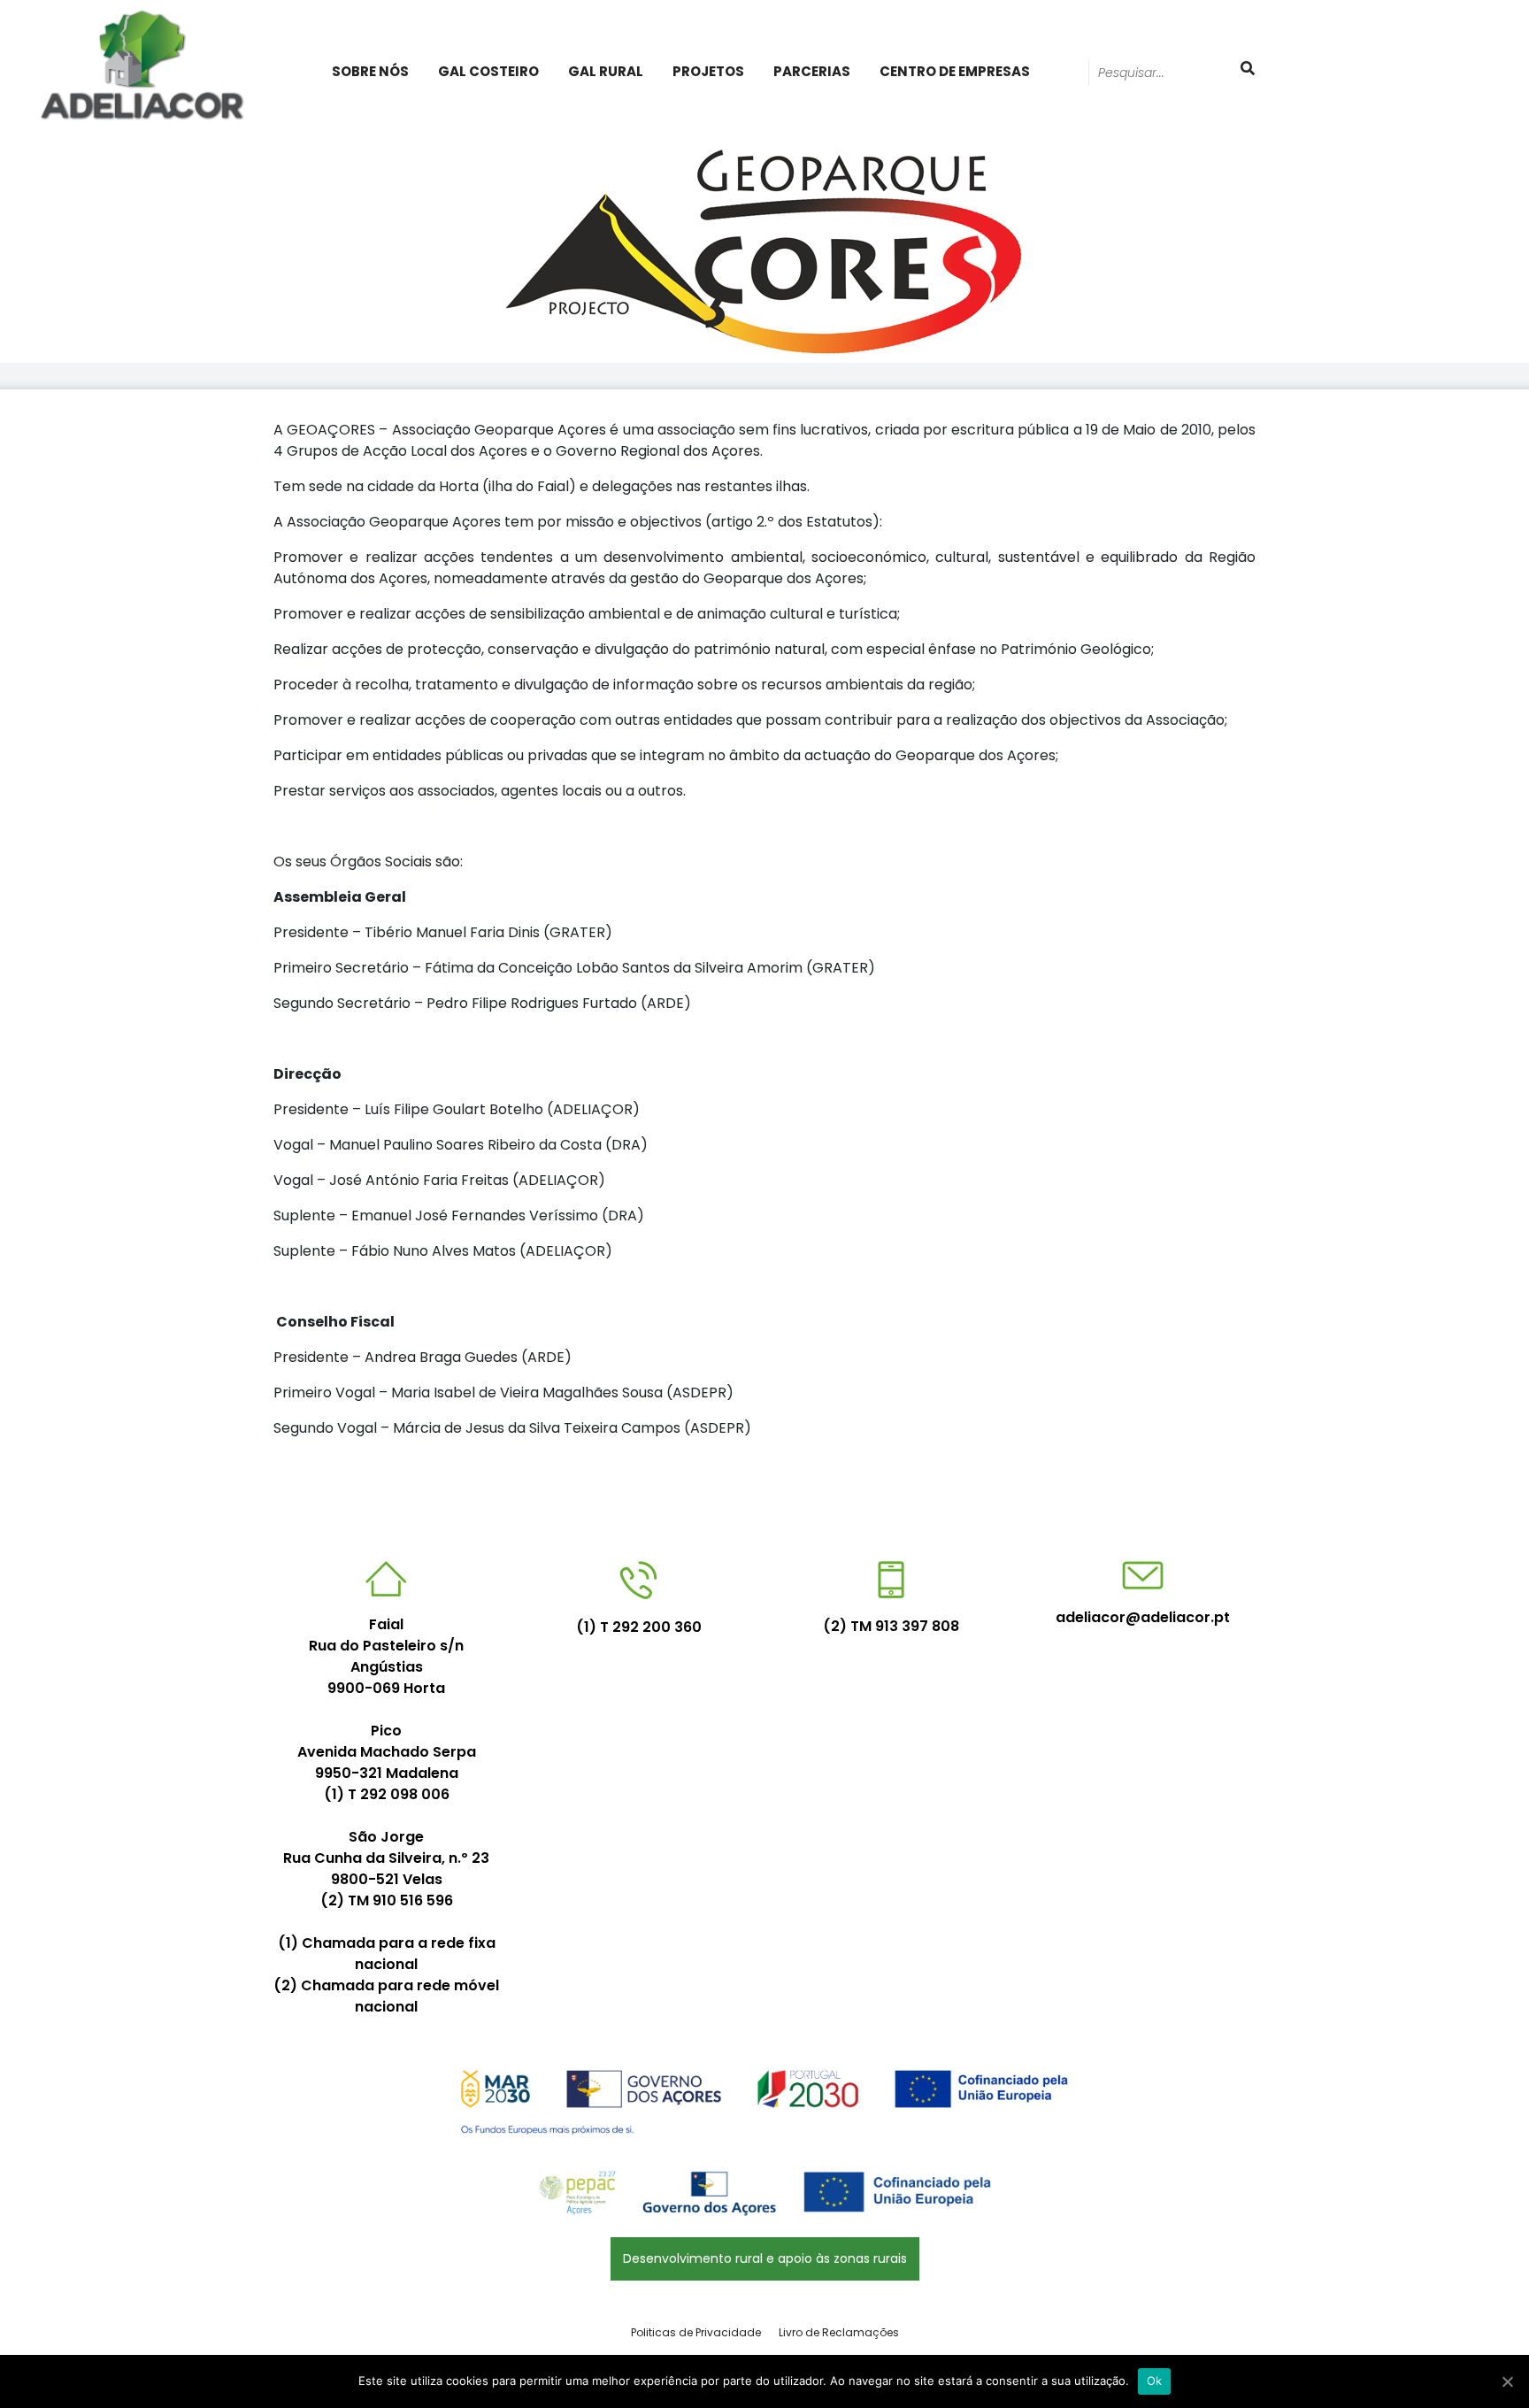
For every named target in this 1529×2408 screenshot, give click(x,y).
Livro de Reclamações (839, 2332)
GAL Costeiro (488, 71)
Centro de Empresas (955, 71)
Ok (1155, 2381)
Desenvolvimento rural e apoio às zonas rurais (765, 2258)
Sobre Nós (370, 71)
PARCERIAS (812, 71)
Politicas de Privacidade (696, 2332)
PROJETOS (708, 71)
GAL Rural (606, 71)
